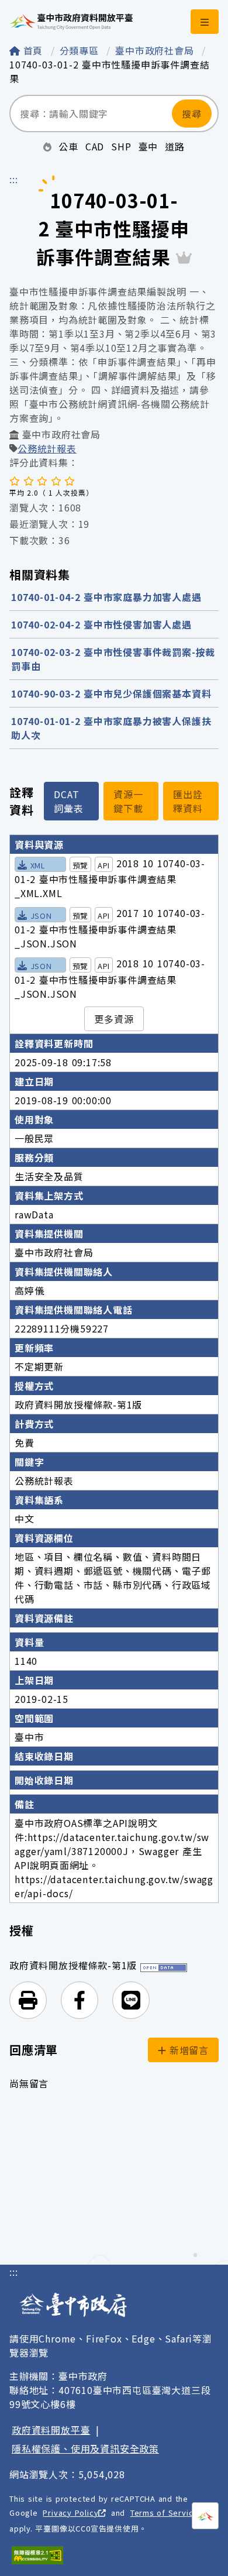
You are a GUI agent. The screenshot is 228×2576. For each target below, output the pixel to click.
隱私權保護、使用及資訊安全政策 (85, 2448)
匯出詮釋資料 (188, 801)
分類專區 (81, 50)
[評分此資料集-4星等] (56, 480)
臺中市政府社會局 (156, 50)
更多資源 (114, 1019)
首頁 (33, 50)
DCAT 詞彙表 (68, 801)
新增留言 (187, 2050)
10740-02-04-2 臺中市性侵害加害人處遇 (101, 624)
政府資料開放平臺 (51, 2430)
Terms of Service (164, 2513)
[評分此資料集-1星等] (15, 480)
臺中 (148, 146)
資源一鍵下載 (128, 801)
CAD (95, 146)
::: (13, 179)
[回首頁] (71, 22)
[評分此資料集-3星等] (42, 480)
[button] (28, 2000)
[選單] (205, 22)
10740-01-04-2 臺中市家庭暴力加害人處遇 (106, 597)
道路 (175, 146)
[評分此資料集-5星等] (70, 480)
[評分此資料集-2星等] (29, 480)
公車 (68, 146)
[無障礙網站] (37, 2555)
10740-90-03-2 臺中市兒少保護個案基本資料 (111, 693)
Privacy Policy (70, 2513)
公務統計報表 (47, 448)
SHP (121, 146)
